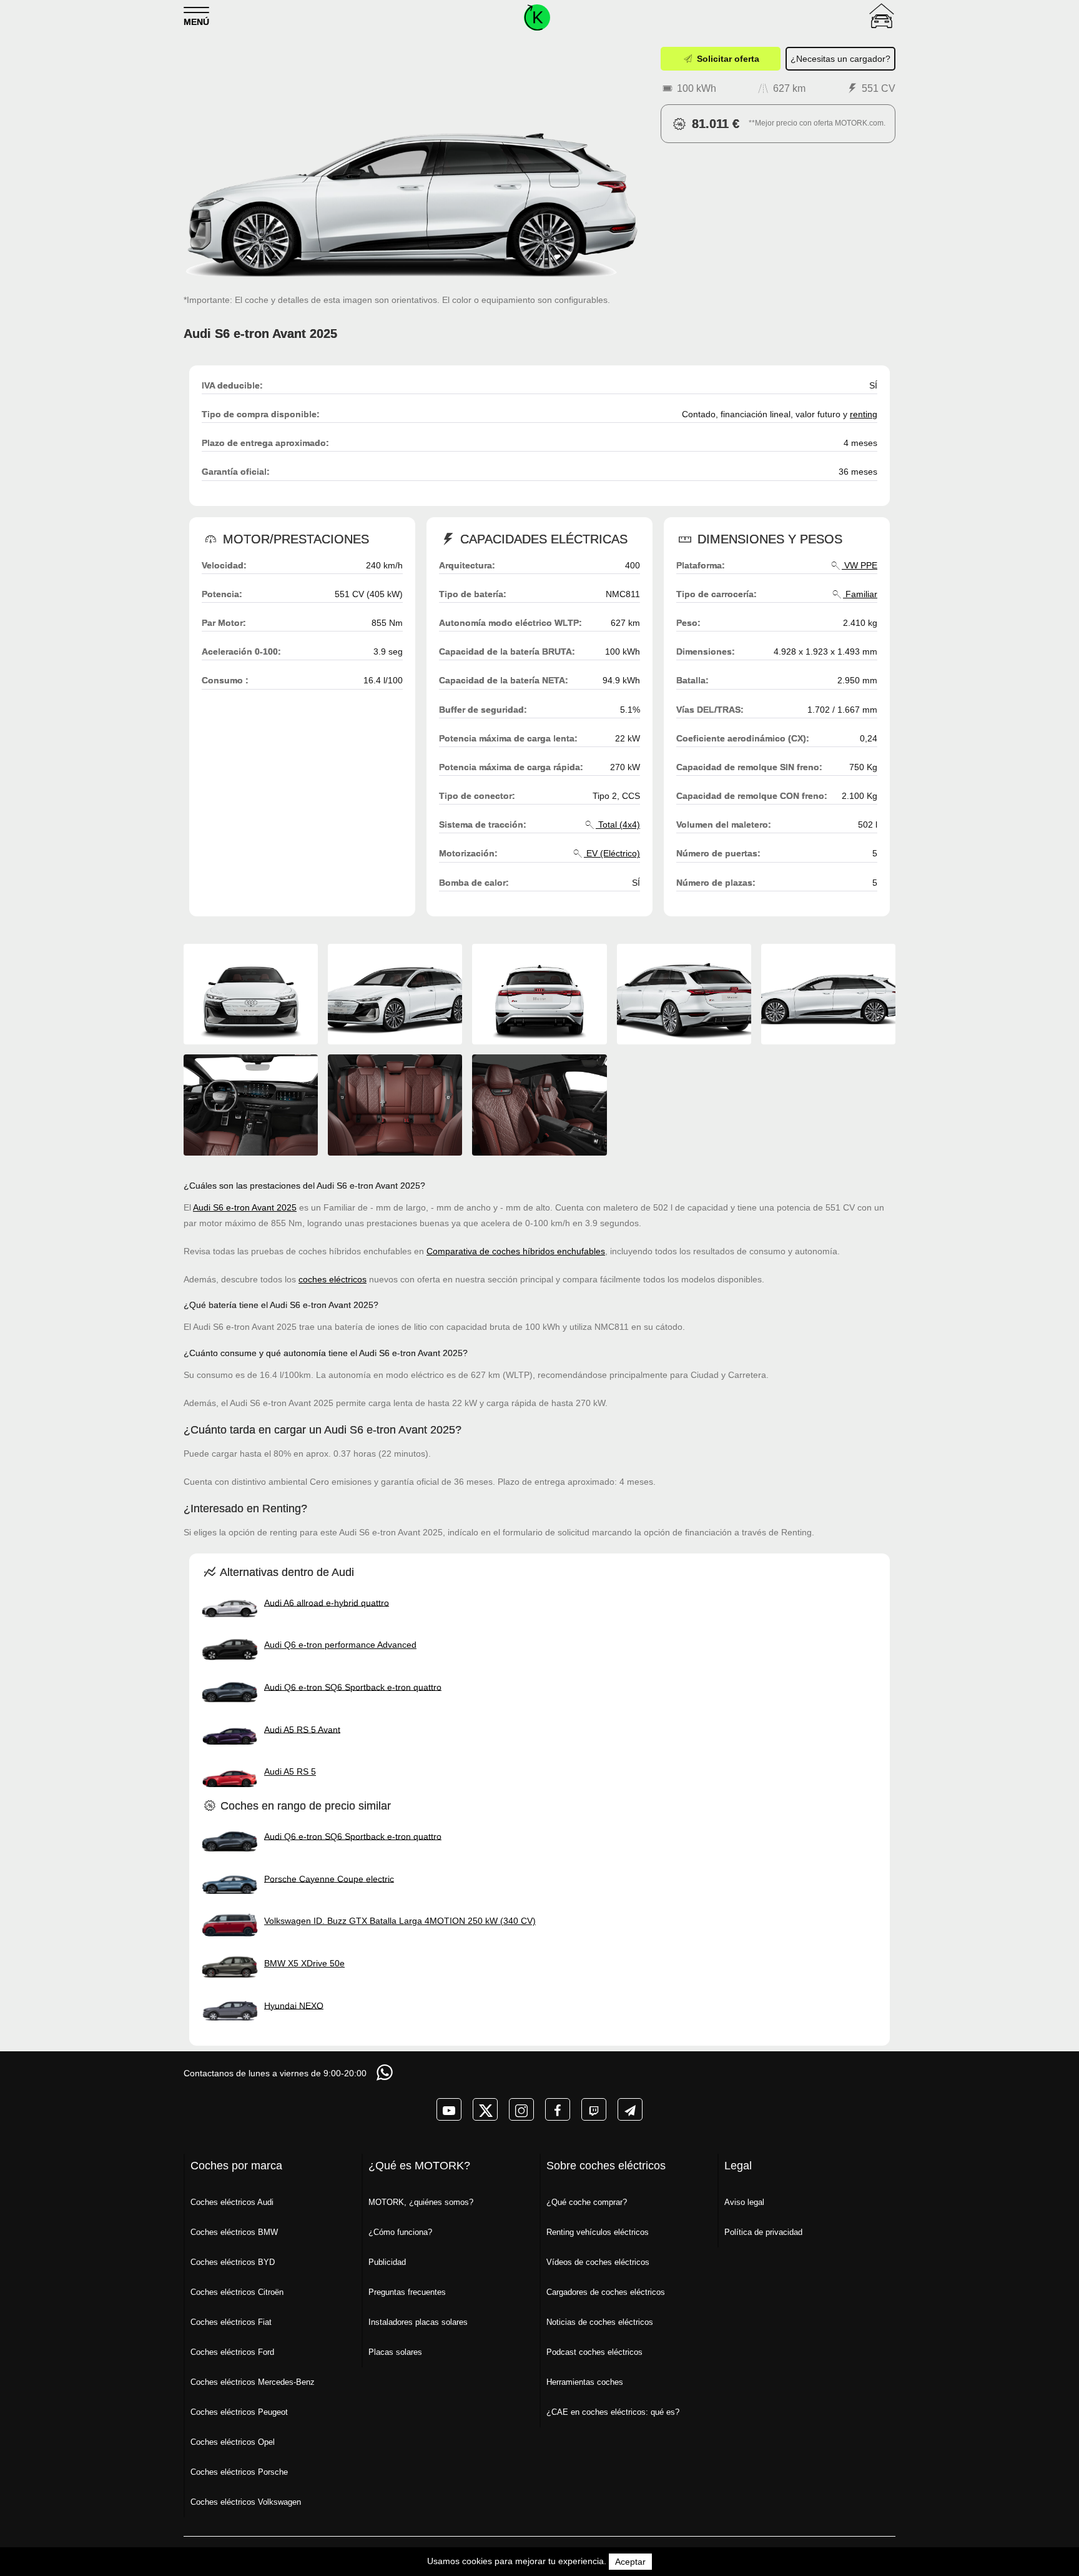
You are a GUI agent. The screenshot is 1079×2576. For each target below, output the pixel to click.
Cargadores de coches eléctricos (606, 2292)
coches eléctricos (333, 1279)
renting (864, 414)
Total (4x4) (618, 825)
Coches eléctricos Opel (233, 2442)
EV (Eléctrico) (612, 853)
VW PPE (860, 565)
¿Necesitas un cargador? (840, 59)
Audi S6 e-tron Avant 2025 (245, 1207)
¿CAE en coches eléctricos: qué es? (613, 2412)
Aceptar (630, 2562)
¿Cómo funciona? (400, 2232)
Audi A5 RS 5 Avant (302, 1729)
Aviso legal (744, 2202)
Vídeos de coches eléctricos (598, 2262)
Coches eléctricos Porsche (239, 2472)
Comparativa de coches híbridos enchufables (516, 1251)
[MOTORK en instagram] (521, 2109)
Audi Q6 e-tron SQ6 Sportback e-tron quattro (353, 1687)
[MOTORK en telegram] (630, 2109)
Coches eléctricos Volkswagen (246, 2502)
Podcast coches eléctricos (594, 2352)
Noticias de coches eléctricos (600, 2322)
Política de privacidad (763, 2232)
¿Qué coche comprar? (587, 2202)
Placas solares (395, 2352)
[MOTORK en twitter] (485, 2109)
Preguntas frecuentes (407, 2292)
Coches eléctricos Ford (232, 2352)
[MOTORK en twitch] (594, 2109)
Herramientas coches (585, 2382)
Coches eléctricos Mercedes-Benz (253, 2382)
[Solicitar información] (386, 2072)
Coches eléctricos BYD (233, 2262)
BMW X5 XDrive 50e (304, 1963)
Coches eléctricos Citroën (237, 2292)
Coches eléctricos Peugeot (239, 2412)
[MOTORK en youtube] (449, 2109)
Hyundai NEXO (294, 2005)
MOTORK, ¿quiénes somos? (421, 2202)
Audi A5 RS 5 (290, 1771)
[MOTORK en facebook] (558, 2109)
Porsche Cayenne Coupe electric (329, 1878)
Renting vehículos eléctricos (598, 2232)
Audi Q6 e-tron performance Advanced (340, 1645)
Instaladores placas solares (418, 2322)
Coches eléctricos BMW (234, 2232)
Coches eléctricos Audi (232, 2202)
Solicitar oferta (727, 59)
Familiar (860, 594)
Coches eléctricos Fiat (231, 2322)
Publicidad (387, 2262)
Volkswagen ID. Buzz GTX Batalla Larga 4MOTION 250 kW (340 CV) (400, 1921)
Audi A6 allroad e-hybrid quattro (327, 1602)
